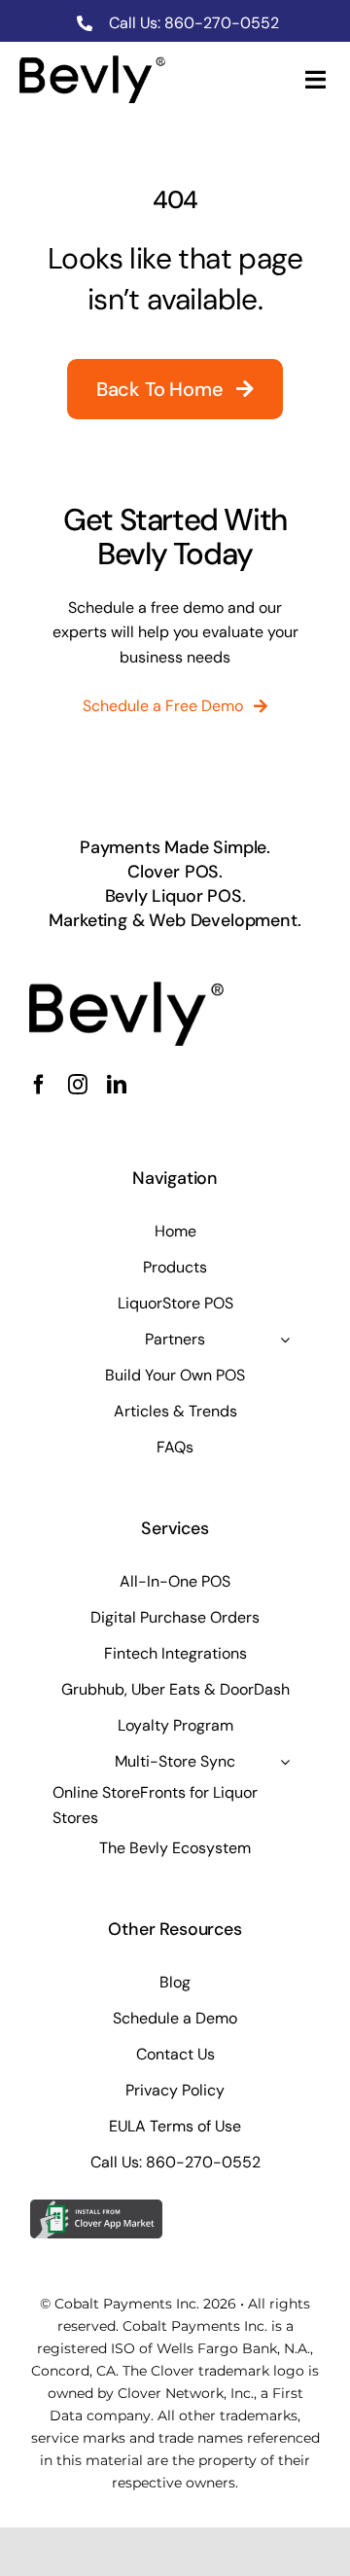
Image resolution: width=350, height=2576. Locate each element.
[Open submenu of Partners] (285, 1340)
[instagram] (78, 1085)
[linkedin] (117, 1085)
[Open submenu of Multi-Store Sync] (285, 1762)
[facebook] (39, 1085)
